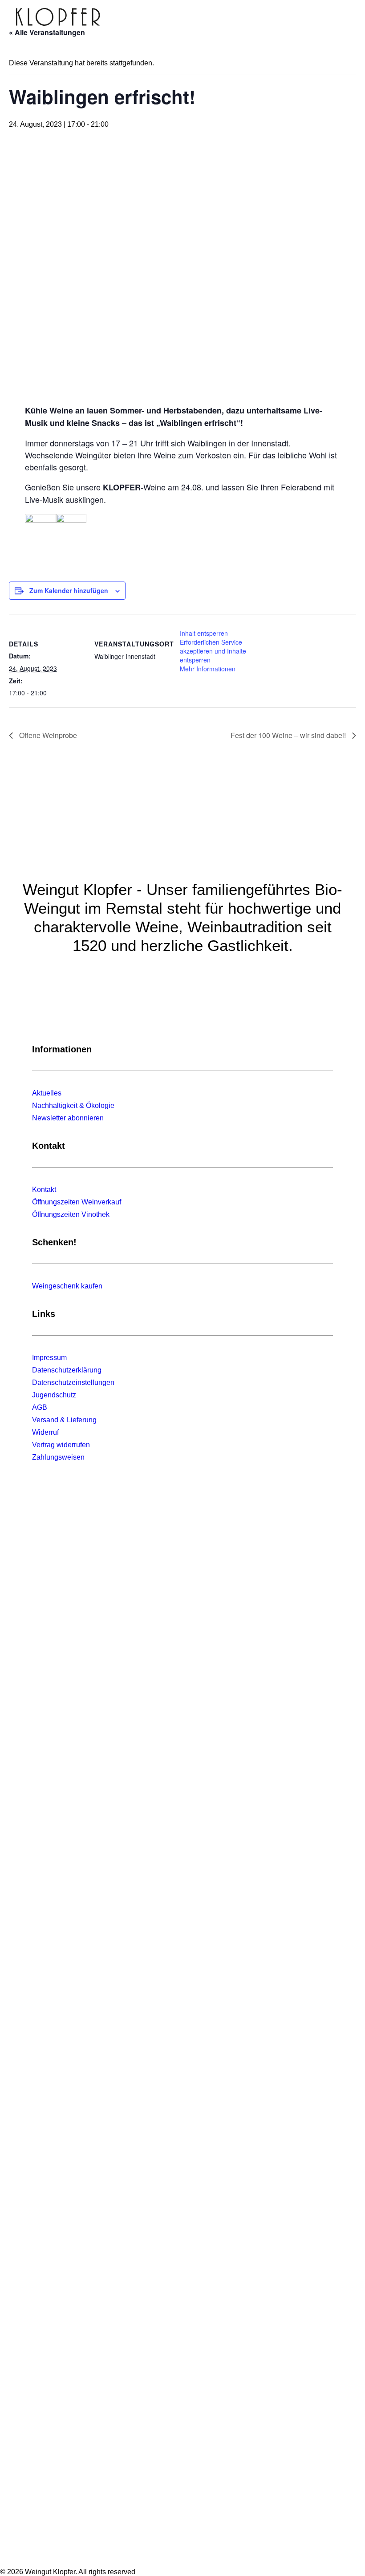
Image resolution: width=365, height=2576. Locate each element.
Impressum (49, 1358)
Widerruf (45, 1432)
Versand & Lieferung (64, 1420)
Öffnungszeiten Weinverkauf (77, 1202)
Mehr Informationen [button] (208, 669)
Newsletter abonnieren (68, 1118)
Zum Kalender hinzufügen (69, 590)
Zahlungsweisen (58, 1457)
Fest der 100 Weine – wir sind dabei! (289, 735)
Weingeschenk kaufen (67, 1286)
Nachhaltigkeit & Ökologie (73, 1105)
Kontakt (44, 1190)
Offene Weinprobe (47, 735)
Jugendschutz (54, 1395)
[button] (345, 17)
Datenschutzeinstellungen (73, 1382)
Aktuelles (47, 1093)
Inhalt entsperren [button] (204, 633)
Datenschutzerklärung (67, 1370)
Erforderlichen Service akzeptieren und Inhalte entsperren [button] (213, 651)
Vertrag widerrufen (61, 1445)
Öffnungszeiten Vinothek (71, 1214)
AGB (40, 1407)
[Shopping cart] (318, 17)
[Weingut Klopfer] (58, 17)
